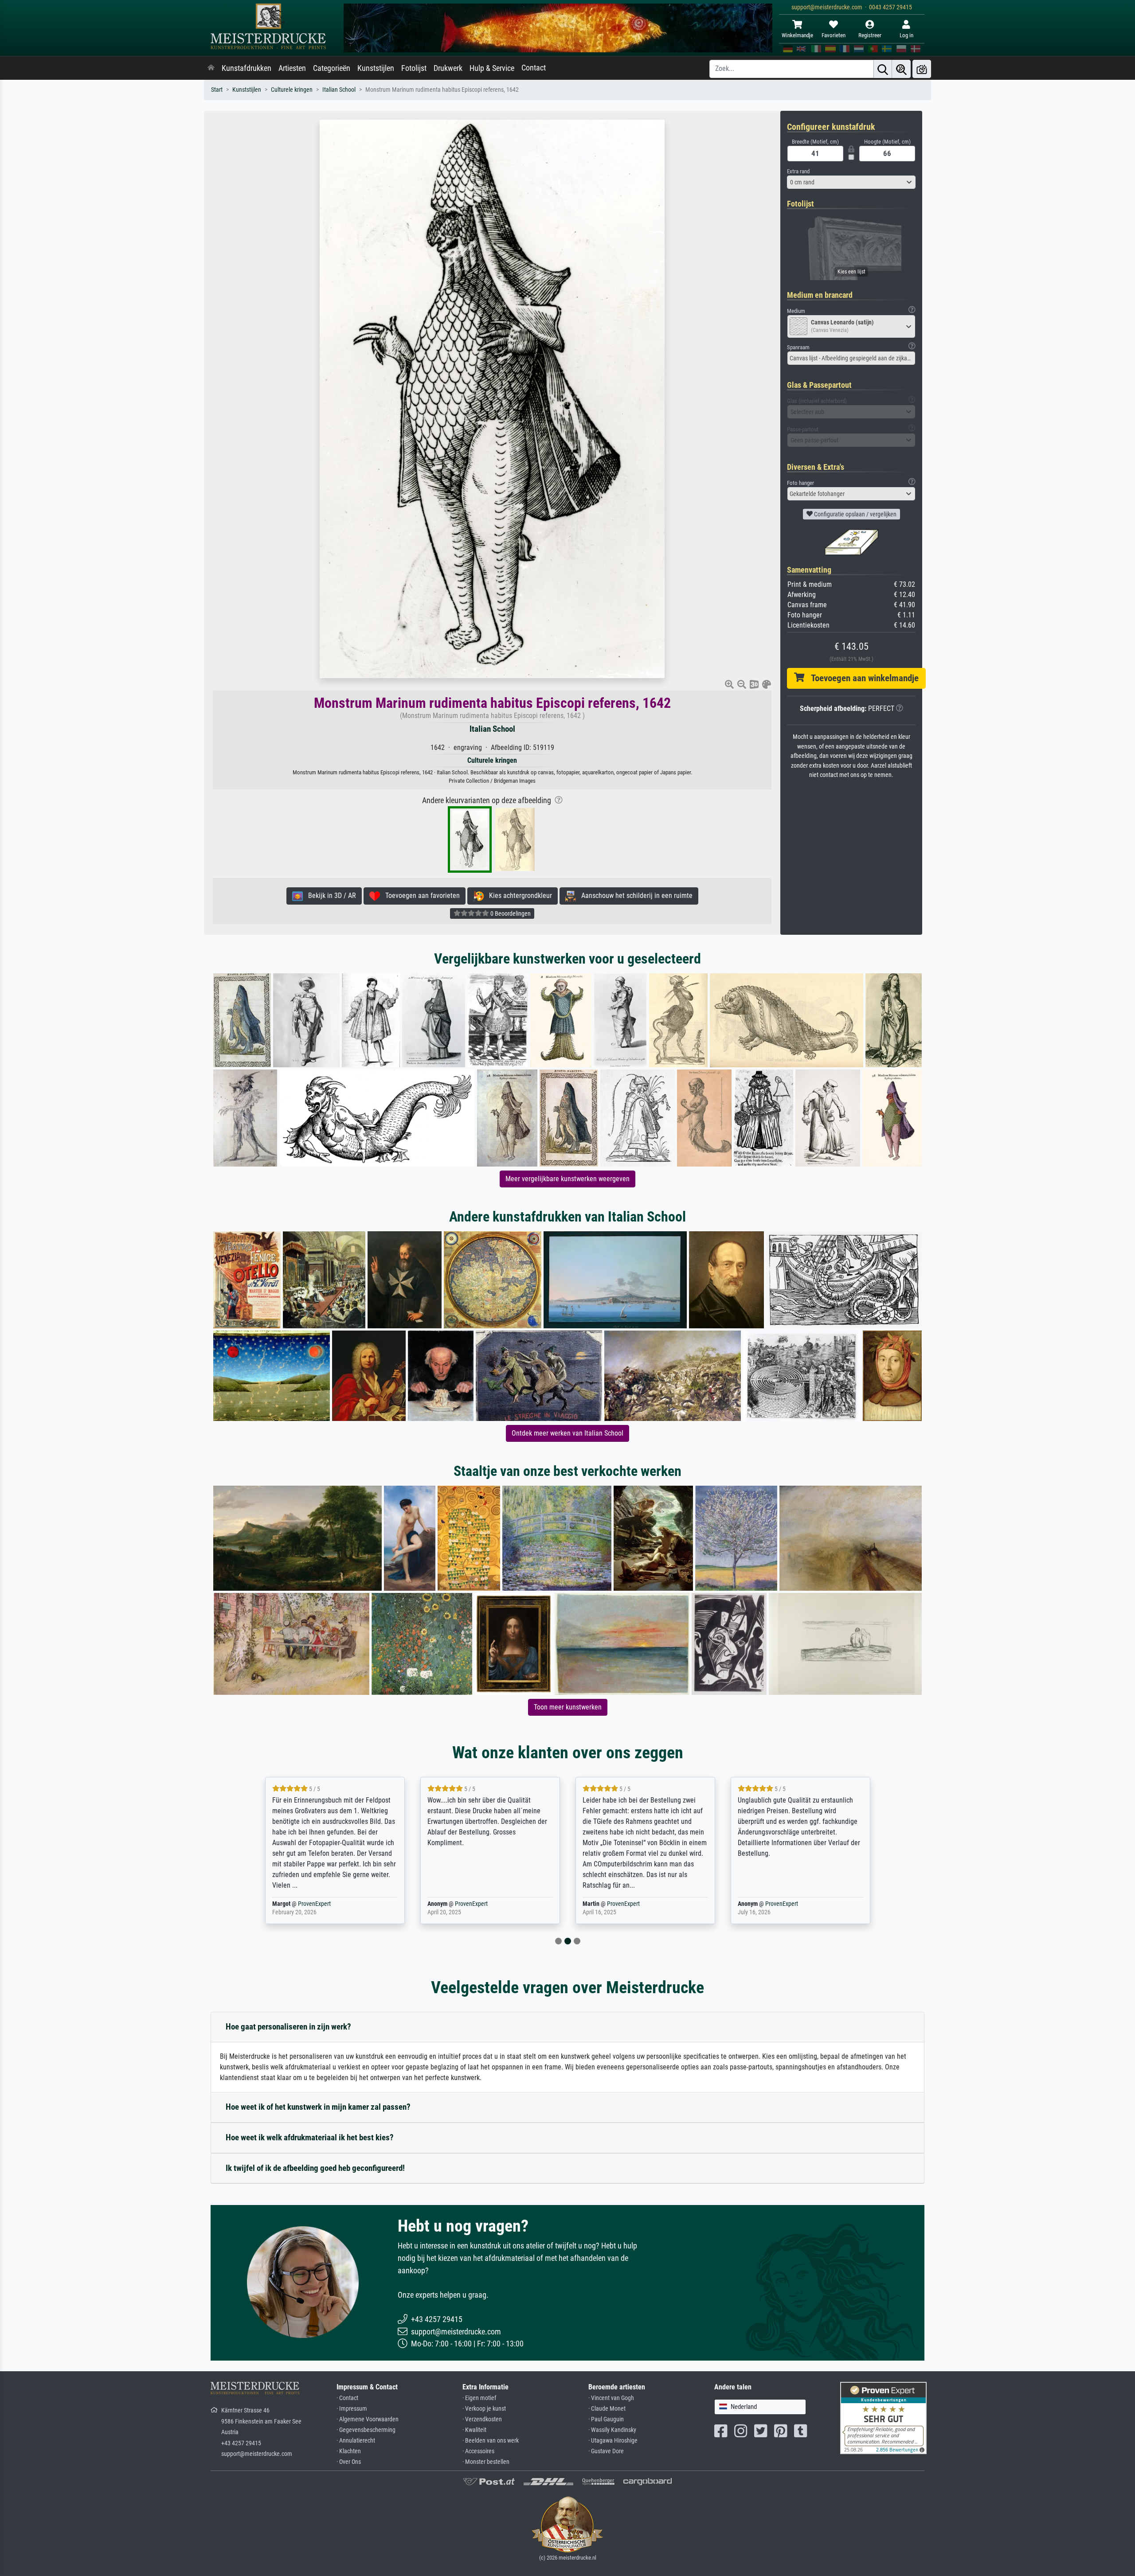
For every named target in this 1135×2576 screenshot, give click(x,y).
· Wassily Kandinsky (612, 2430)
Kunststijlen (376, 68)
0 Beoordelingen (510, 913)
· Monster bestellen (486, 2462)
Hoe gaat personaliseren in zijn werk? (288, 2027)
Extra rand (798, 171)
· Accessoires (478, 2451)
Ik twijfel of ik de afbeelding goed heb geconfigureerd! (315, 2168)
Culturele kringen (292, 90)
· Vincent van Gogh (611, 2398)
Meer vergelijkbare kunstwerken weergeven (567, 1179)
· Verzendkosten (482, 2419)
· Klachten (349, 2451)
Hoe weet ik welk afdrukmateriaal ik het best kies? (310, 2137)
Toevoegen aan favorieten (420, 896)
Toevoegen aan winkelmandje (861, 678)
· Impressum (352, 2409)
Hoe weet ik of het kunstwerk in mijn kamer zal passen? (318, 2107)
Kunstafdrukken (247, 68)
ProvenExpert (316, 1904)
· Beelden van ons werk (491, 2441)
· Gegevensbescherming (366, 2430)
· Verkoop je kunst (484, 2409)
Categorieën (332, 68)
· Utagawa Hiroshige (613, 2441)
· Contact (347, 2398)
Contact (534, 68)
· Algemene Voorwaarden (368, 2419)
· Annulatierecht (356, 2441)
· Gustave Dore (606, 2451)
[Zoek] (883, 69)
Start (217, 90)
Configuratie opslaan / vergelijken (855, 514)
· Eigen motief (479, 2398)
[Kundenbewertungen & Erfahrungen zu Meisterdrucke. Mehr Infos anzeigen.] (883, 2418)
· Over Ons (349, 2462)
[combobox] (851, 182)
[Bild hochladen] (922, 69)
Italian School (339, 90)
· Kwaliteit (474, 2430)
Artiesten (292, 68)
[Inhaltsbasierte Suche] (901, 69)
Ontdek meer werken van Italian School (567, 1433)
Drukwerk (448, 68)
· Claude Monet (607, 2409)
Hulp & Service (492, 68)
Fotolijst (414, 68)
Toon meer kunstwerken (568, 1707)
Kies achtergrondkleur (518, 896)
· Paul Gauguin (606, 2419)
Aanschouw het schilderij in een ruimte (634, 896)
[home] (211, 68)
